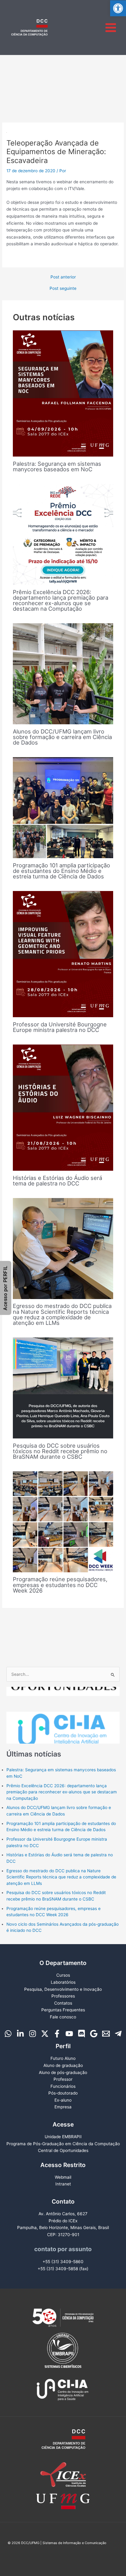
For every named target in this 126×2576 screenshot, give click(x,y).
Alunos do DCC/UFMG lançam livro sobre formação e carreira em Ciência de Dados (62, 737)
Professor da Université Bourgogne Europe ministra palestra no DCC (60, 1027)
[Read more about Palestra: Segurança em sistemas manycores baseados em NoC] (63, 393)
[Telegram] (118, 2034)
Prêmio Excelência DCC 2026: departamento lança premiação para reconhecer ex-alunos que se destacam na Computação (61, 600)
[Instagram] (33, 2034)
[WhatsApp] (8, 2034)
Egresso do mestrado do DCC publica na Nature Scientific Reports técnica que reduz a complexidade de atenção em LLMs (62, 1314)
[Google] (94, 2034)
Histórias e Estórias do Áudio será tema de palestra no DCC (57, 1181)
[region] (63, 1715)
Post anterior (63, 277)
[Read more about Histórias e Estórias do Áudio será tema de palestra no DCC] (63, 1107)
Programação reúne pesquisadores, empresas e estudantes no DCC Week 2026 (60, 1585)
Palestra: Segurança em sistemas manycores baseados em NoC (57, 466)
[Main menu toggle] (111, 27)
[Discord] (82, 2034)
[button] (118, 8)
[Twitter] (45, 2034)
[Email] (106, 2034)
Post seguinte (63, 289)
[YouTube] (69, 2034)
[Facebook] (57, 2034)
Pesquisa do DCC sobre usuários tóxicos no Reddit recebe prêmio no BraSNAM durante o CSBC (60, 1451)
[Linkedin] (20, 2034)
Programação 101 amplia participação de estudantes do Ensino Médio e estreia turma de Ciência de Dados (61, 871)
